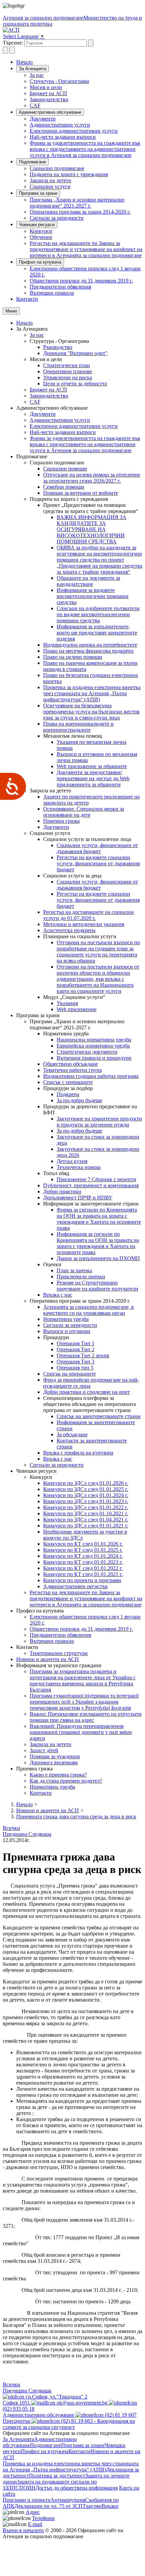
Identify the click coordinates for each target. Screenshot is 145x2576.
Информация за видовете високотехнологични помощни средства (93, 596)
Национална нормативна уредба (94, 1040)
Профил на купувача (40, 262)
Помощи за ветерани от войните (81, 493)
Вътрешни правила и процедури (94, 1058)
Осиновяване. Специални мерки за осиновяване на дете (84, 812)
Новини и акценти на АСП (48, 1659)
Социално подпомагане (57, 168)
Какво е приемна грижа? (58, 1775)
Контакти (27, 299)
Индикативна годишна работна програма (91, 1076)
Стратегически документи (87, 1052)
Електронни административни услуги (74, 131)
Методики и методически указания (84, 924)
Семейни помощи (64, 487)
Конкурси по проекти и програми (82, 1580)
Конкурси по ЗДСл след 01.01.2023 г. (86, 1501)
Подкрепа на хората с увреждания (69, 174)
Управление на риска (68, 377)
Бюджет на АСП (48, 93)
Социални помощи (65, 469)
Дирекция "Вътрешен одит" (75, 353)
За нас (37, 75)
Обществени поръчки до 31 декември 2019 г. (81, 281)
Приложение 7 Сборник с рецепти (96, 1179)
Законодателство (49, 99)
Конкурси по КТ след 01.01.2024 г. (83, 1556)
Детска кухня (72, 1161)
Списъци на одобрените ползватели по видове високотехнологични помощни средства (98, 614)
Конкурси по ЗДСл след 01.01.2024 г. (86, 1495)
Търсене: (13, 43)
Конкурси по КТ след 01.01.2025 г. (83, 1550)
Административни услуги (60, 125)
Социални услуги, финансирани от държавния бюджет (97, 848)
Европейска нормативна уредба (93, 1046)
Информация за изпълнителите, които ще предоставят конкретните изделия (97, 633)
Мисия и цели (46, 87)
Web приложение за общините (92, 766)
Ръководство (58, 347)
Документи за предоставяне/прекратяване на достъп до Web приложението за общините (93, 778)
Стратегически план (67, 365)
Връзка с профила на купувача (78, 1453)
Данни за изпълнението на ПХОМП (98, 1258)
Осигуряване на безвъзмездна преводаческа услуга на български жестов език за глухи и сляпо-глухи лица (91, 712)
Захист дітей (44, 1750)
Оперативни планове (68, 371)
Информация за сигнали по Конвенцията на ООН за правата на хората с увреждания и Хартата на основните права (98, 1243)
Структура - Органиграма (59, 81)
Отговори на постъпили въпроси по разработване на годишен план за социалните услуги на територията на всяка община (98, 952)
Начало (24, 62)
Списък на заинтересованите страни (99, 1416)
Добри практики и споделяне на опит (86, 1392)
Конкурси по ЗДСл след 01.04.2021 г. (86, 1520)
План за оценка (74, 1270)
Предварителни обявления (60, 287)
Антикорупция (68, 2500)
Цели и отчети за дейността (75, 384)
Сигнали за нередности (57, 218)
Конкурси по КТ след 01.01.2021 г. (83, 1574)
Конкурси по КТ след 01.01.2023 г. (83, 1562)
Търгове (92, 2506)
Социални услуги (50, 186)
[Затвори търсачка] (12, 50)
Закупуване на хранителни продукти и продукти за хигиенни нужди (99, 1122)
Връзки (110, 2506)
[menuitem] (86, 75)
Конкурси (41, 231)
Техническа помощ (79, 1167)
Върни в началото (23, 2530)
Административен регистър (75, 1586)
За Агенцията (33, 69)
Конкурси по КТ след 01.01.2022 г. (83, 1568)
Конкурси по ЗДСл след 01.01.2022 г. (86, 1507)
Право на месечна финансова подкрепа (88, 651)
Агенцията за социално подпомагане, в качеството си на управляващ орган (89, 1310)
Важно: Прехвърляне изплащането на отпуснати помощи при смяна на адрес (86, 1717)
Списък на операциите (69, 1374)
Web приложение (77, 1009)
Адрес (33, 2512)
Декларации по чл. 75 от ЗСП (49, 2506)
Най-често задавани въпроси (63, 137)
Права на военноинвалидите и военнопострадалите (78, 727)
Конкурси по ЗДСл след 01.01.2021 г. (86, 1526)
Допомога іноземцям (54, 1762)
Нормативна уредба (66, 1319)
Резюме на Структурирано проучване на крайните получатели (97, 1286)
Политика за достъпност (57, 2476)
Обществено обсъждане (70, 1064)
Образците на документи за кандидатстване (88, 581)
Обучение (41, 237)
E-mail (35, 2524)
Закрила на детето (50, 180)
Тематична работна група (72, 1070)
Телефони (43, 2518)
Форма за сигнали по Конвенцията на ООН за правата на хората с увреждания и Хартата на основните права (99, 1219)
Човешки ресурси (37, 225)
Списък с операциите (68, 1082)
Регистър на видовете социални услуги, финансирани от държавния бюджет (98, 863)
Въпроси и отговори (67, 1331)
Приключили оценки (81, 1277)
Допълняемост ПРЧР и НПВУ (78, 1198)
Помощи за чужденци (55, 1756)
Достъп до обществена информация (77, 2488)
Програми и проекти (27, 2500)
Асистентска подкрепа (69, 930)
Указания (67, 1003)
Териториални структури (59, 1653)
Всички (11, 1828)
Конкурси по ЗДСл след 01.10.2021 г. (86, 1513)
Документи (43, 119)
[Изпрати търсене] (91, 43)
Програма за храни (38, 193)
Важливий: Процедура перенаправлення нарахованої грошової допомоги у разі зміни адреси (81, 1732)
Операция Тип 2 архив (83, 1355)
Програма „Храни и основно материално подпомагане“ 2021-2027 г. (77, 203)
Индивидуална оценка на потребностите (90, 645)
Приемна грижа (61, 821)
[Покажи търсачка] (5, 50)
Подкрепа (68, 1094)
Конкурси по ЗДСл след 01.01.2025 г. (86, 1489)
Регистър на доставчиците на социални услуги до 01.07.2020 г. (89, 915)
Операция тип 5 (75, 1368)
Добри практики (62, 1191)
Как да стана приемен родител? (66, 1781)
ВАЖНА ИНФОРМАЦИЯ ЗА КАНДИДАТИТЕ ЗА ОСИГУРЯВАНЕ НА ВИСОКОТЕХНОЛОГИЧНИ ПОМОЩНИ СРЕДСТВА (92, 529)
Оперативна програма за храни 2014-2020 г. (80, 212)
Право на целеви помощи (73, 657)
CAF (35, 105)
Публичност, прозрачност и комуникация (91, 1185)
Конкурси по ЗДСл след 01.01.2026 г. (86, 1483)
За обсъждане (72, 1434)
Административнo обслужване (50, 112)
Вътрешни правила (52, 293)
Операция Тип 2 (76, 1349)
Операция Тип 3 (76, 1362)
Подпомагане (32, 162)
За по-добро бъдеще (79, 1100)
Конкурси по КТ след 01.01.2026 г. (83, 1544)
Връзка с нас (58, 1295)
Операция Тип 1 (76, 1343)
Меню (11, 311)
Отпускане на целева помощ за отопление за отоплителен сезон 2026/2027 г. (92, 478)
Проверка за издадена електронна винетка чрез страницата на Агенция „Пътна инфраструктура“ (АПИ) (92, 693)
